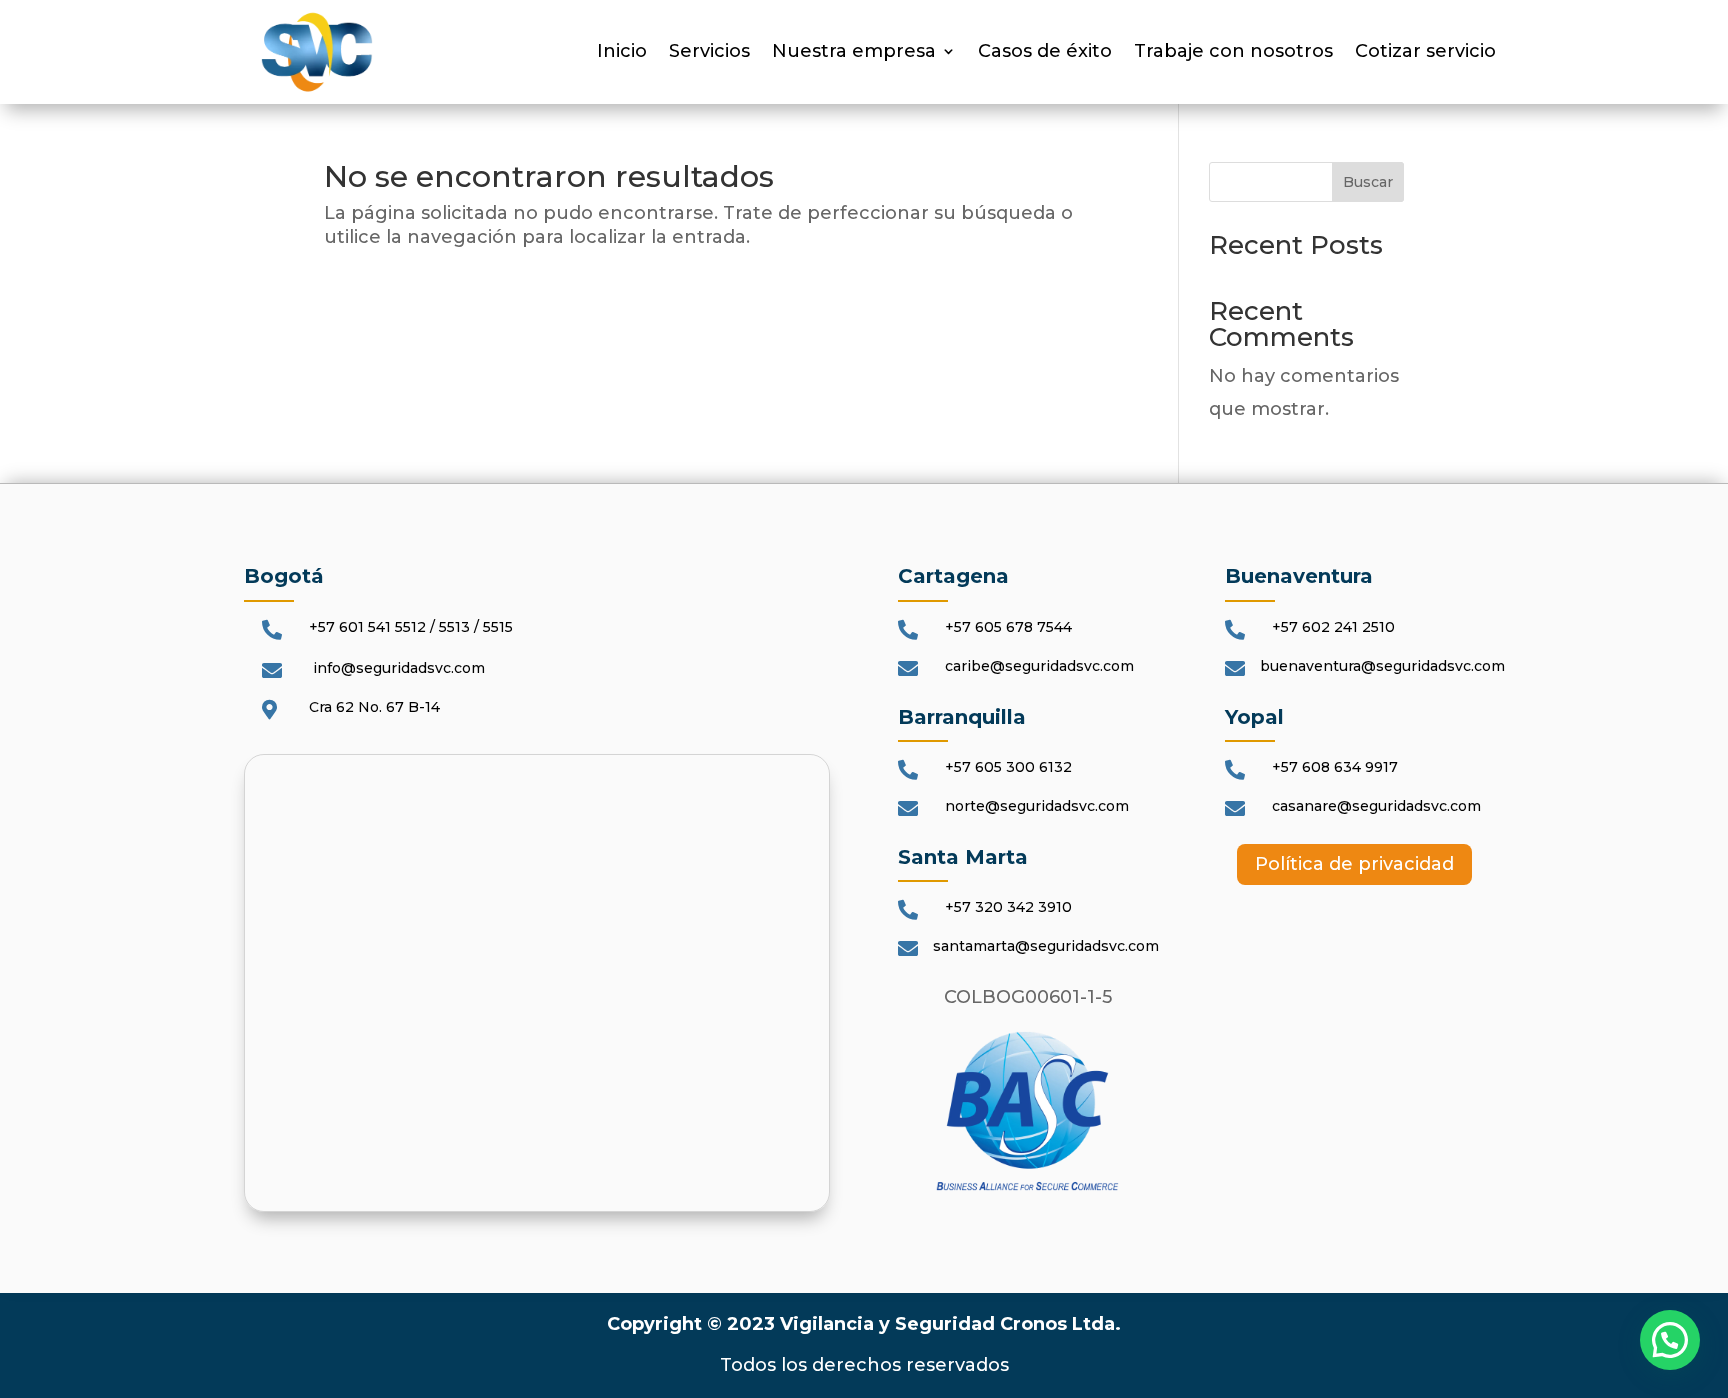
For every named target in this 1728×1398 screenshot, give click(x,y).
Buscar (1368, 182)
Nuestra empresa (854, 53)
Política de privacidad (1354, 864)
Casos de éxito (1045, 53)
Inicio (622, 53)
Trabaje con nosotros (1233, 53)
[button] (1670, 1340)
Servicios (709, 53)
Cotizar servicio (1425, 53)
